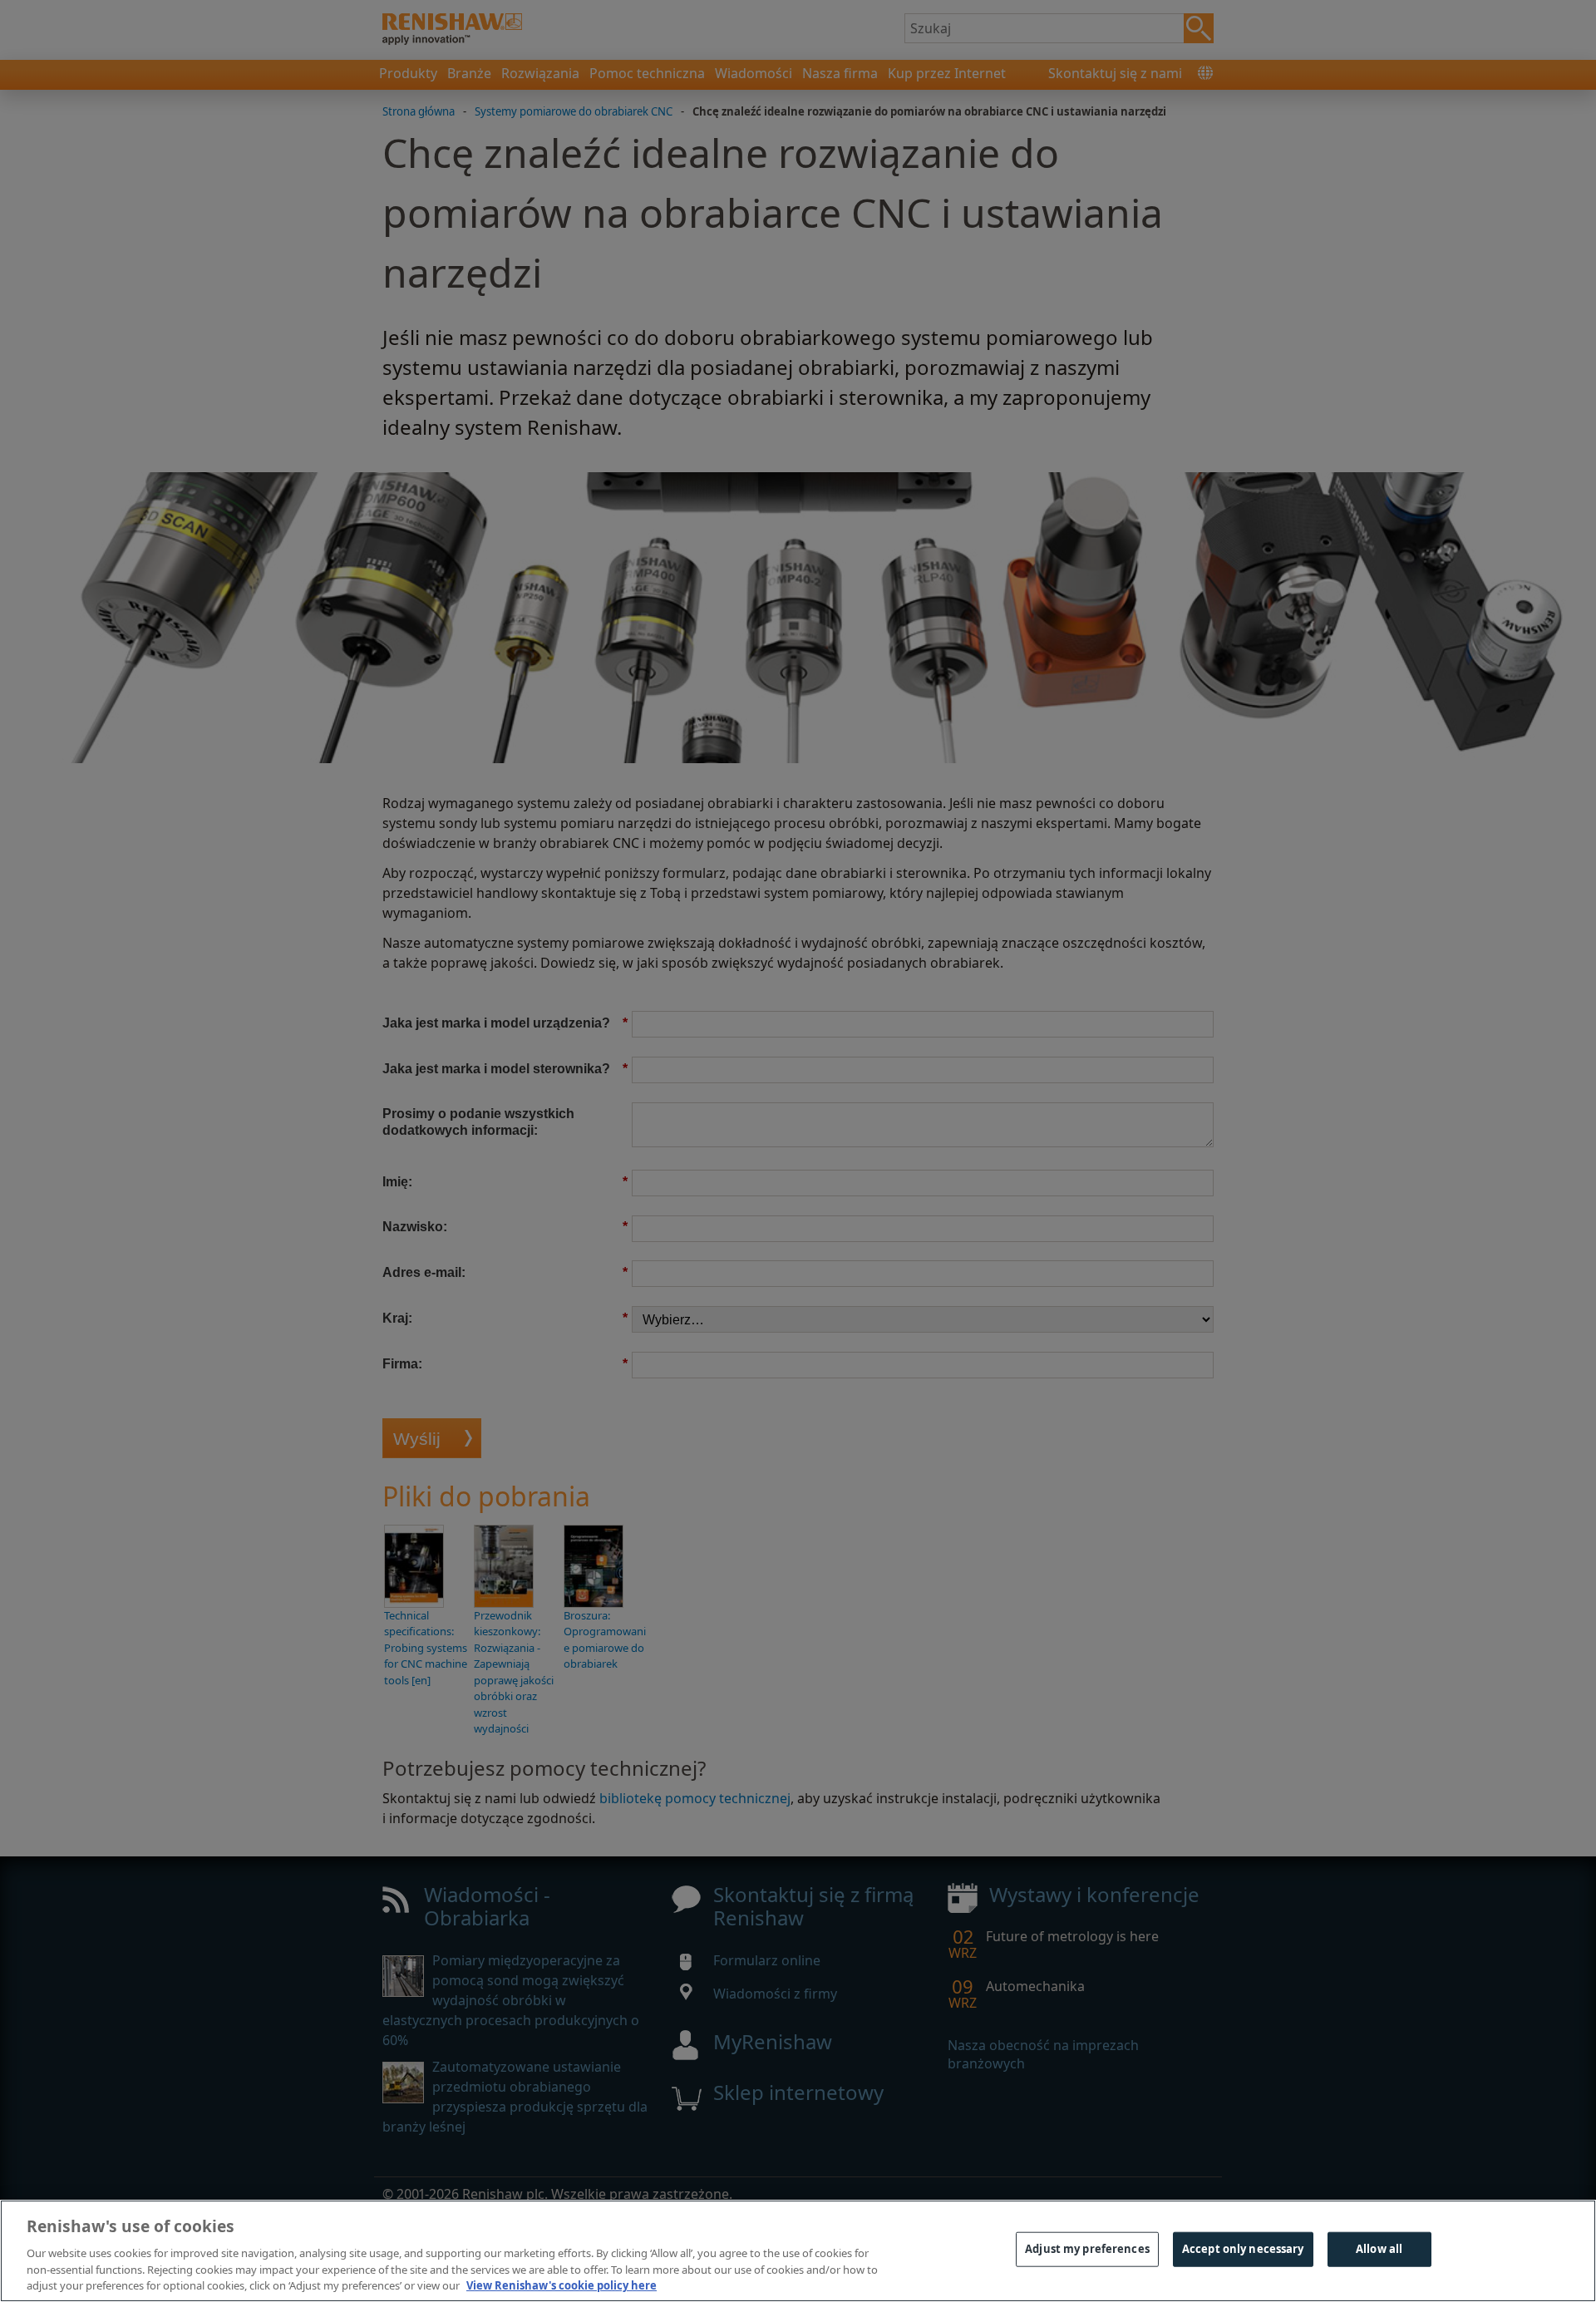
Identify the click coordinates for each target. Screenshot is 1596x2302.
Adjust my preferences (1087, 2249)
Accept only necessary (1243, 2249)
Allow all (1379, 2249)
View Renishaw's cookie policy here (562, 2285)
